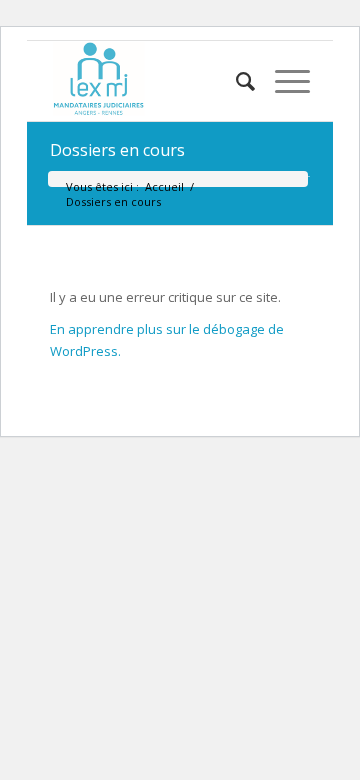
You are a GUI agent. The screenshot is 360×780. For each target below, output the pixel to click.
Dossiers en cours (117, 150)
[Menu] (282, 81)
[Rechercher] (235, 81)
